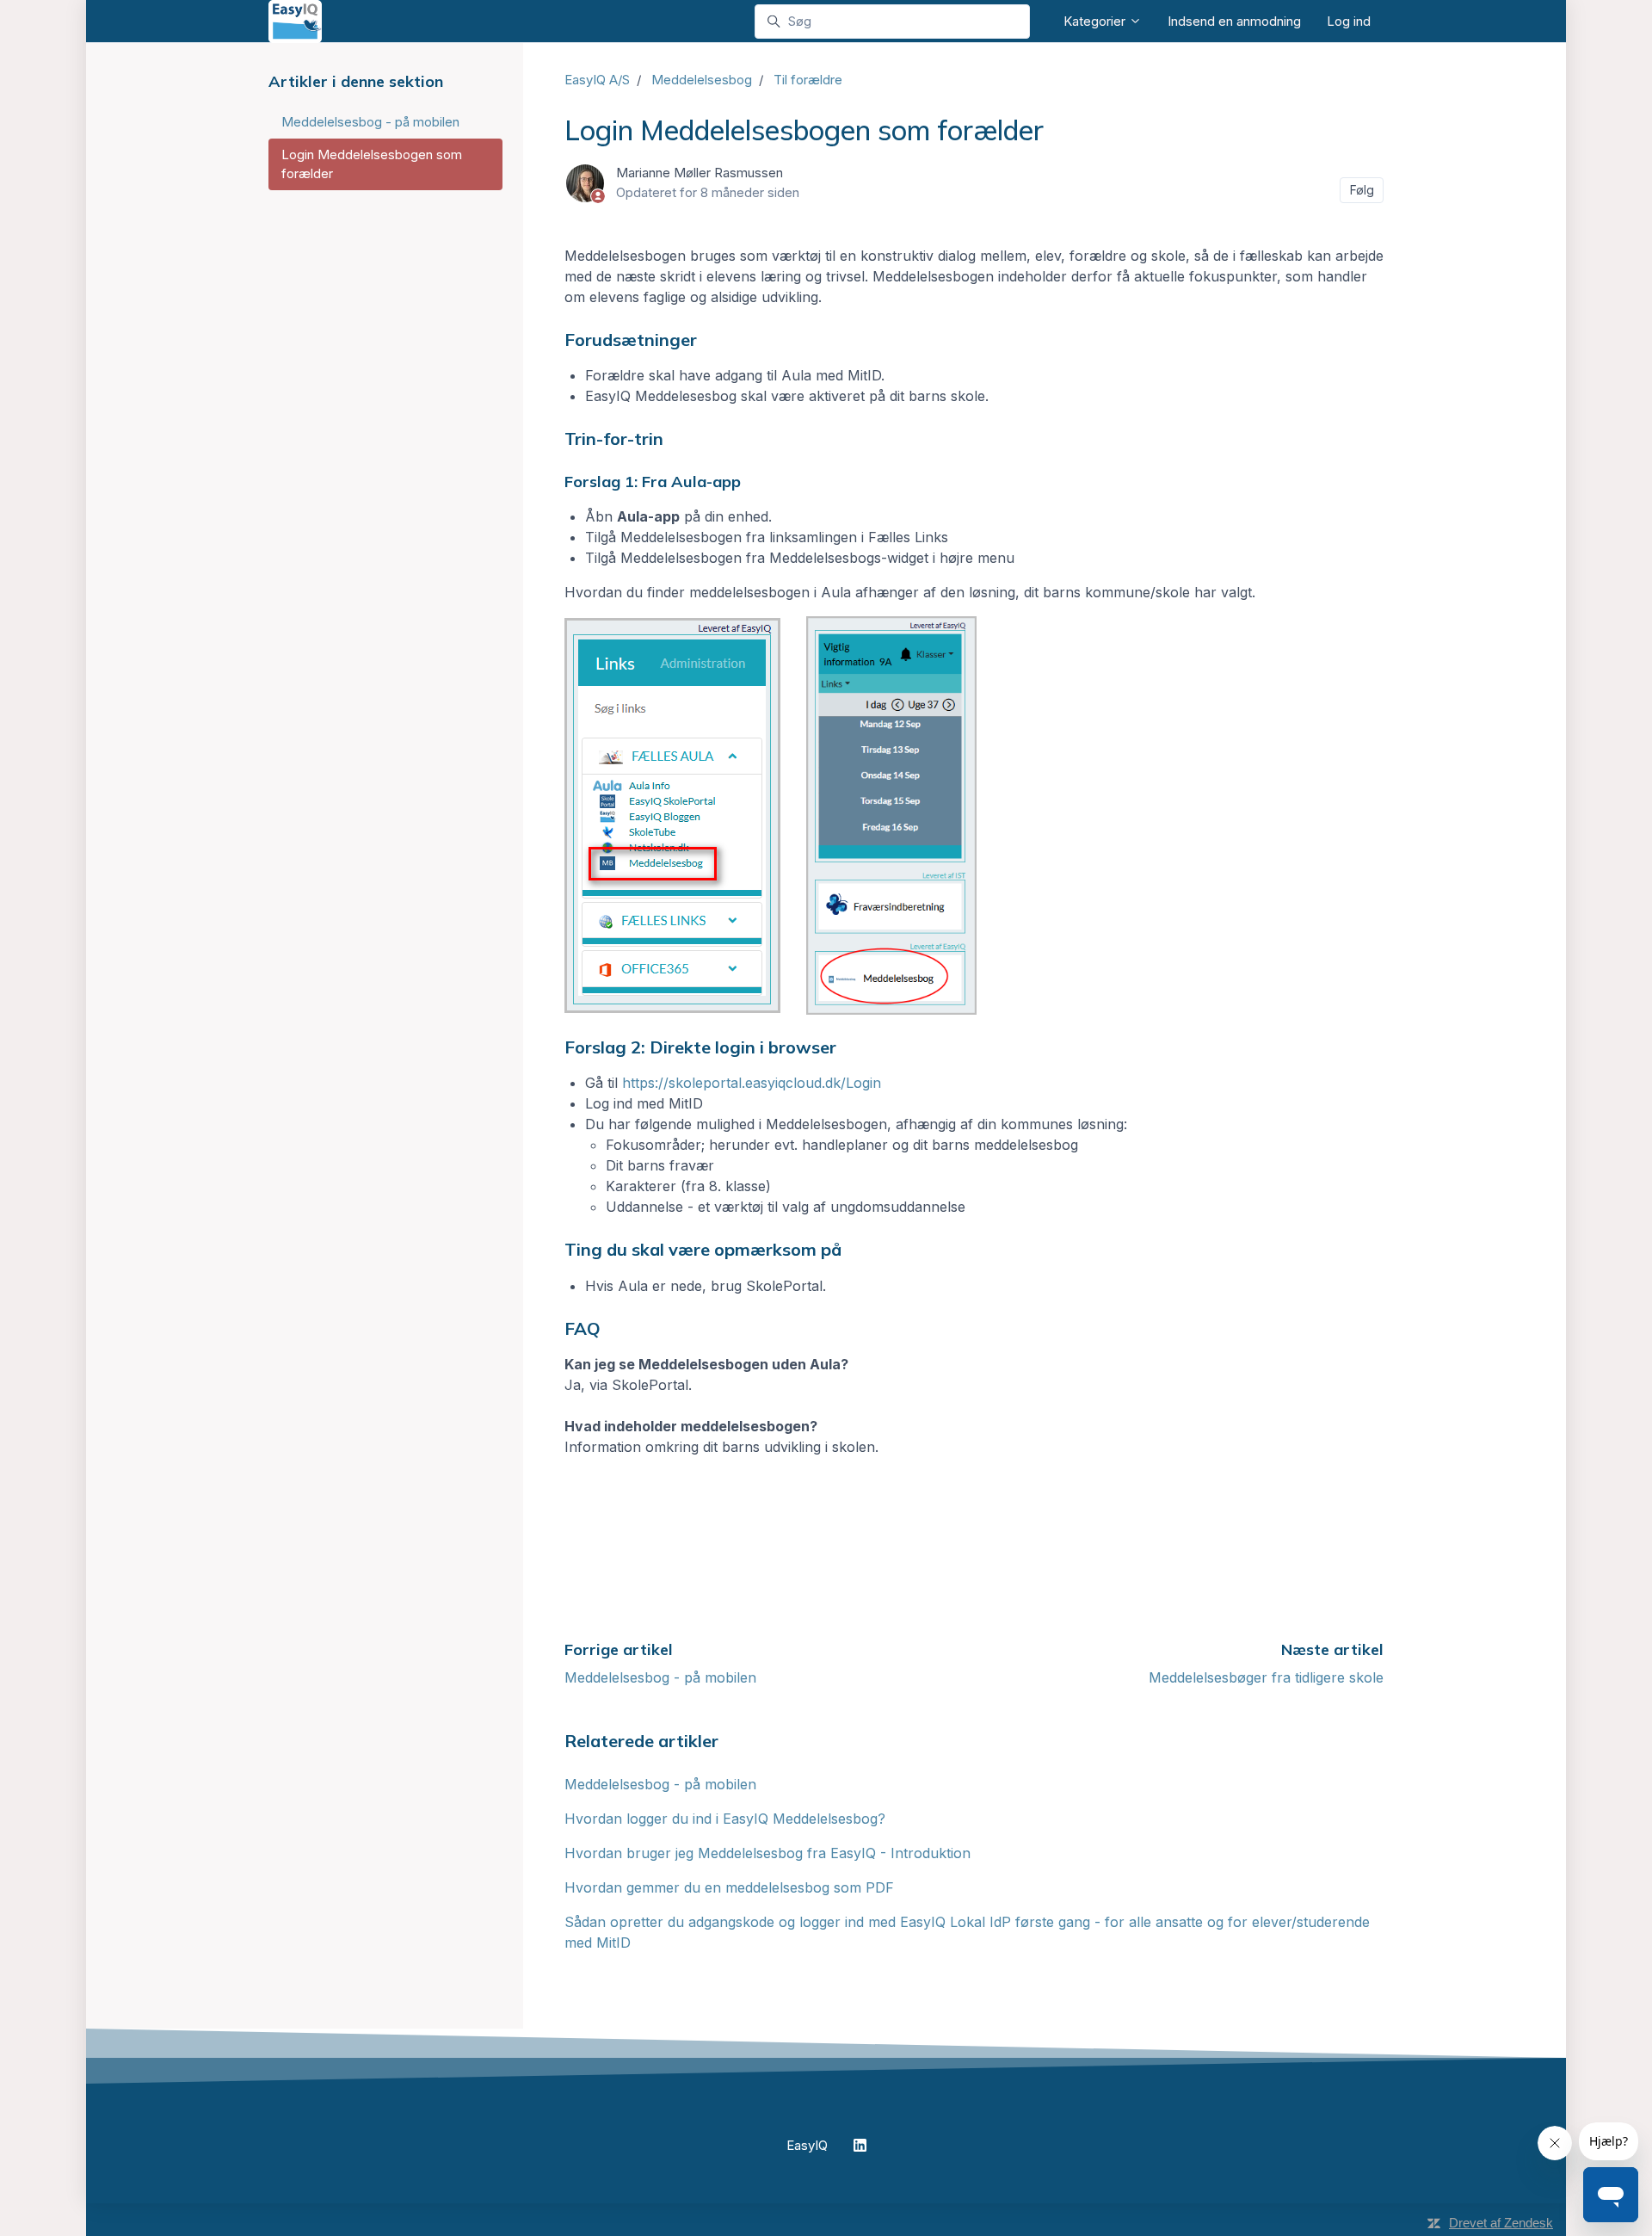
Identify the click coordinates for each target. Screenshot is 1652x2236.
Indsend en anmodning (1234, 21)
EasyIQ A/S (597, 80)
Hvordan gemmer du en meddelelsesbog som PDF (729, 1887)
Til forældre (808, 80)
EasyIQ (807, 2145)
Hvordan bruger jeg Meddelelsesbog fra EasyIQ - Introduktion (767, 1853)
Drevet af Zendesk (1501, 2223)
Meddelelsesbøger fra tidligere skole (1266, 1677)
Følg (1362, 190)
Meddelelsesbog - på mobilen (660, 1677)
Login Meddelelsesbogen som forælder (372, 164)
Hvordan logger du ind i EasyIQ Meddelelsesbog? (725, 1819)
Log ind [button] (1349, 21)
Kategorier (1096, 21)
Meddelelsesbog (702, 80)
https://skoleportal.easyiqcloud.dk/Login (752, 1083)
